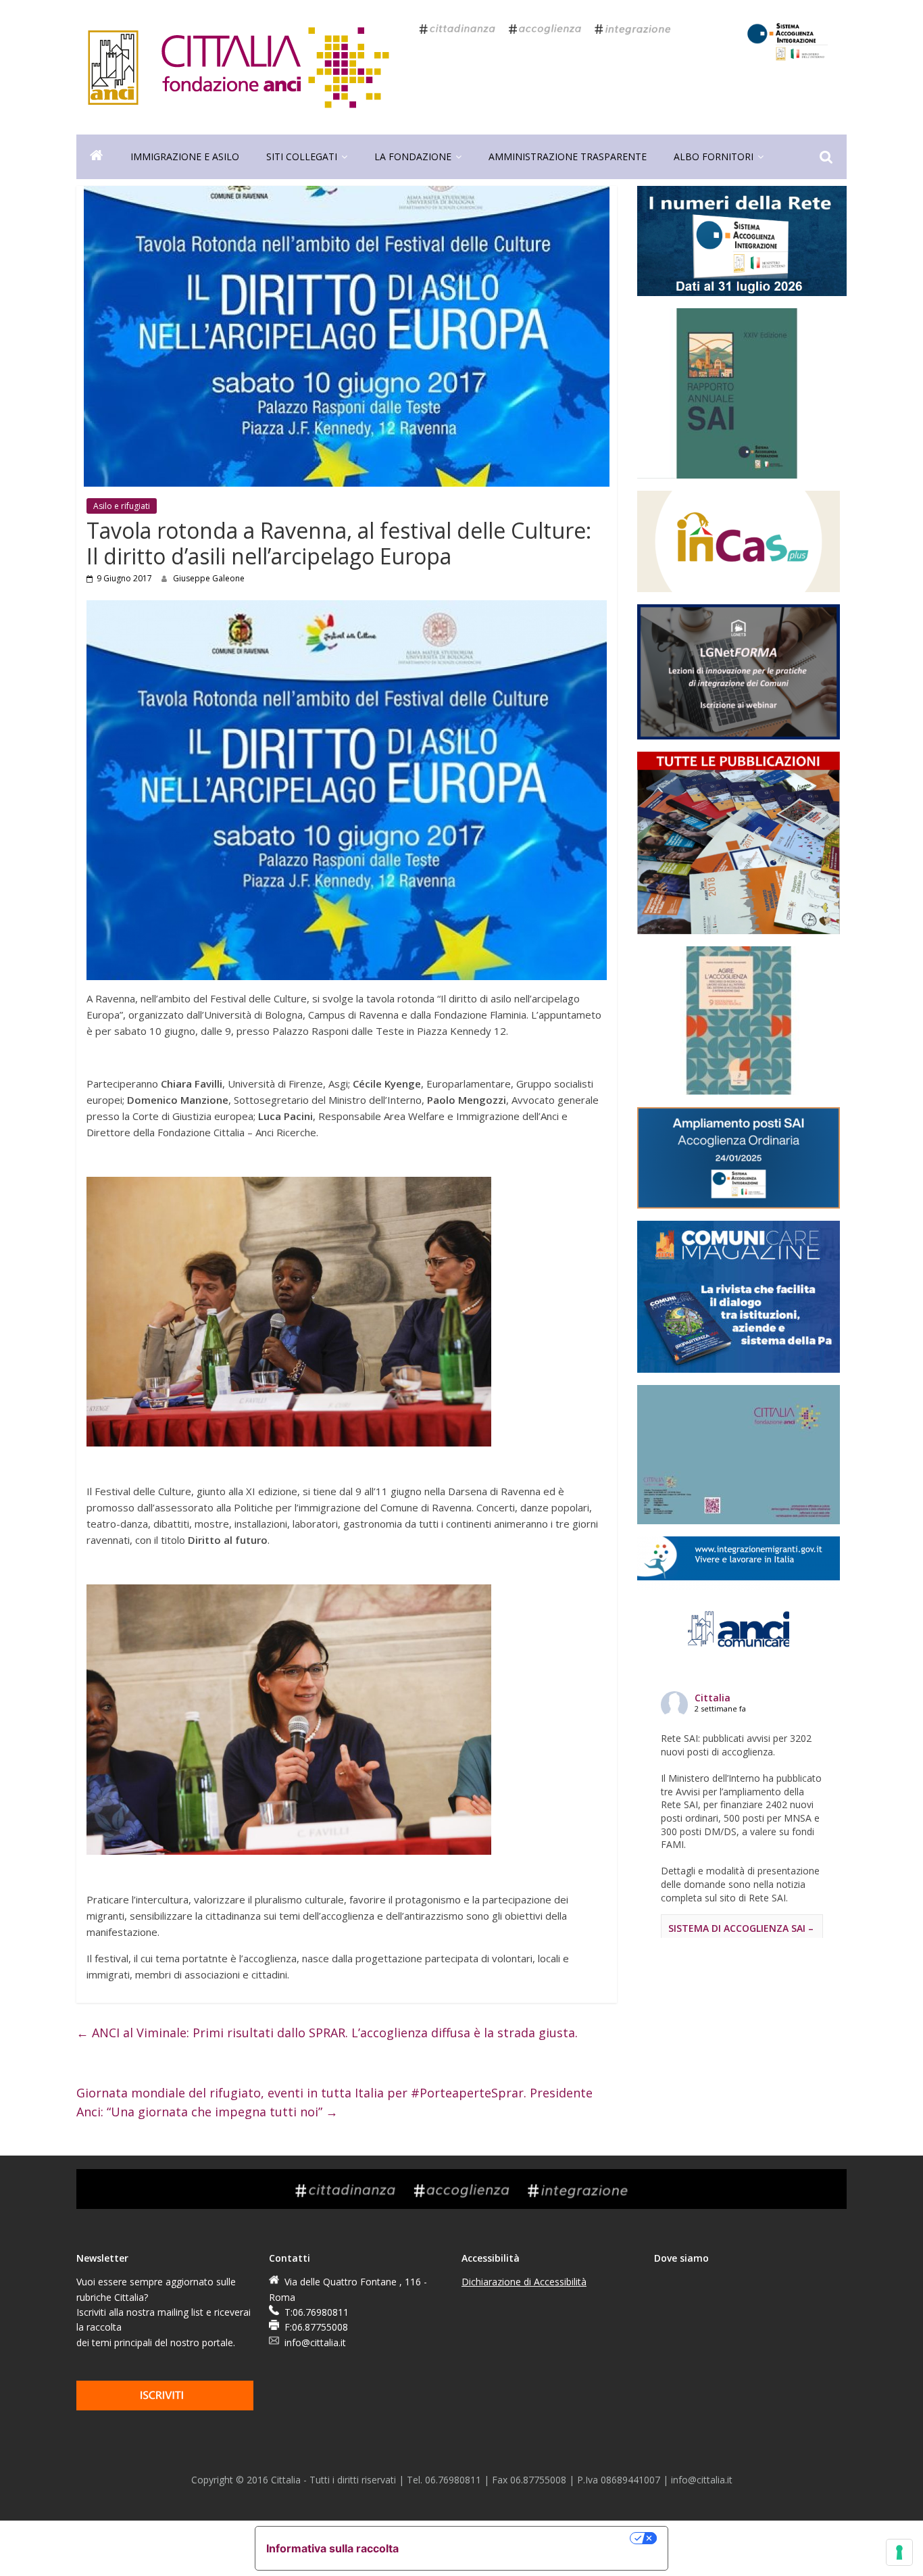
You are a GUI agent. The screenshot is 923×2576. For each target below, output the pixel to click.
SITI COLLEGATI (302, 156)
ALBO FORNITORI (714, 156)
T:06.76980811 (317, 2312)
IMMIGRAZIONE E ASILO (185, 156)
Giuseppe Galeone (209, 578)
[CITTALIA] (97, 157)
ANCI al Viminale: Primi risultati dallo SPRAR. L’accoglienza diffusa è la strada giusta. (327, 2033)
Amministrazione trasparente (568, 156)
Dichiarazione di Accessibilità (524, 2282)
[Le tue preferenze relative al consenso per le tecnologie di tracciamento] (899, 2552)
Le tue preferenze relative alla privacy (521, 2538)
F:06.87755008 (316, 2327)
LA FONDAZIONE (413, 156)
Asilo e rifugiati (122, 506)
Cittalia (713, 1698)
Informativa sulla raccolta (332, 2548)
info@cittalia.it (315, 2342)
